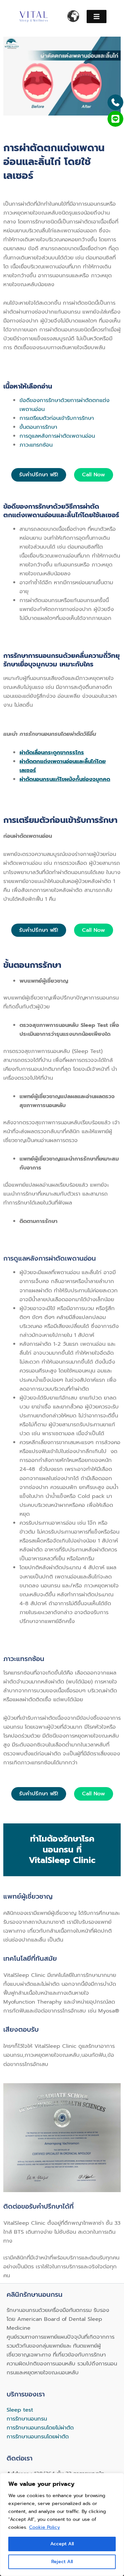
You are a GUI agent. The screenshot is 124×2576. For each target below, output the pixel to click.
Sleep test (20, 2410)
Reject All (62, 2562)
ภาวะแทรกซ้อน (36, 445)
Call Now (94, 475)
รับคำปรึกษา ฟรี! (39, 475)
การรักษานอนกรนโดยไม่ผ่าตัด (40, 2428)
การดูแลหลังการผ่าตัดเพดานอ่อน (57, 436)
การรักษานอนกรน (27, 2419)
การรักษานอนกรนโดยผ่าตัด (38, 2437)
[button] (97, 17)
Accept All (62, 2544)
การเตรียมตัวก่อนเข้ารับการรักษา (57, 418)
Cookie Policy (44, 2527)
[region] (62, 2525)
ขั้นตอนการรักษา (38, 427)
